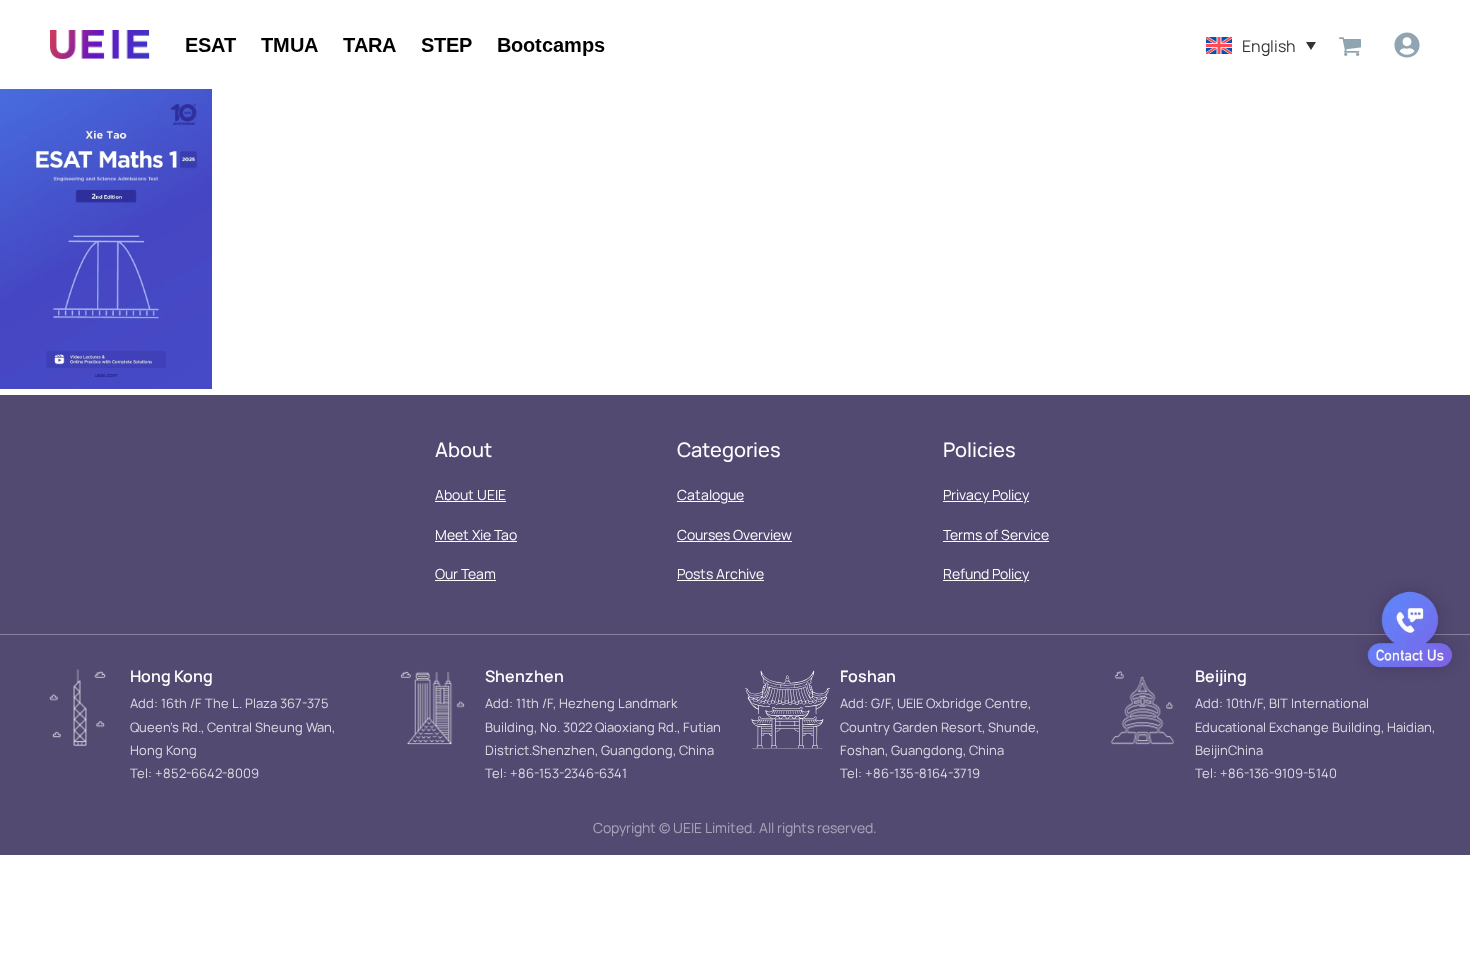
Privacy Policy (986, 494)
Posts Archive (720, 573)
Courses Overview (734, 534)
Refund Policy (986, 573)
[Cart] (1350, 45)
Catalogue (710, 494)
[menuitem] (1261, 45)
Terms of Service (996, 534)
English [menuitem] (1269, 45)
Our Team (465, 573)
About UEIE (470, 494)
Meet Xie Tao (476, 534)
